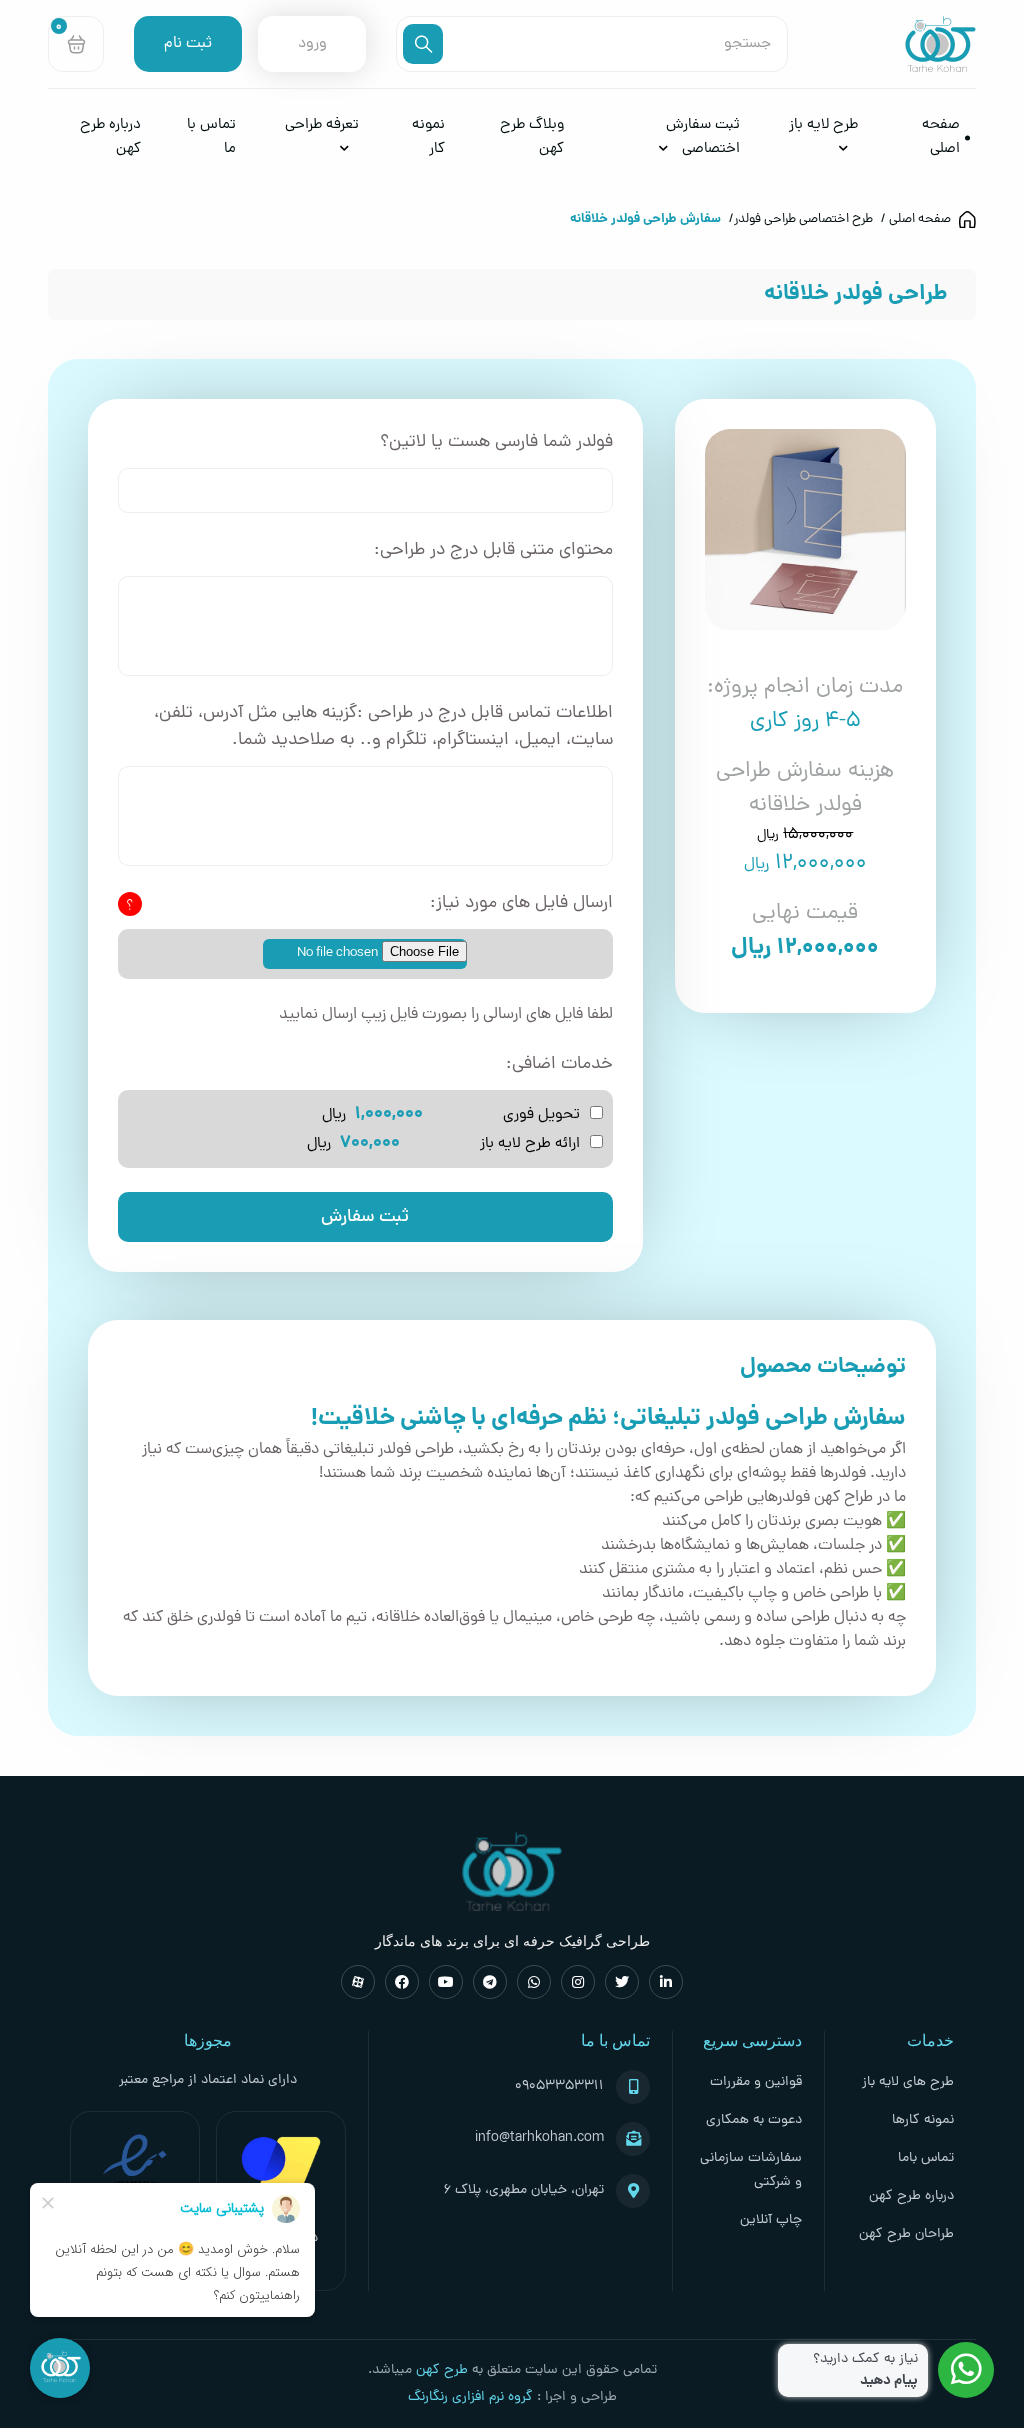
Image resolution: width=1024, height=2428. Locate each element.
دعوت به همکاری (754, 2120)
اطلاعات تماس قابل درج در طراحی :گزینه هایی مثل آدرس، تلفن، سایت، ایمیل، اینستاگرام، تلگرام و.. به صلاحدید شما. (383, 727)
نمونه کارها (923, 2120)
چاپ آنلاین (771, 2220)
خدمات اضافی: (559, 1064)
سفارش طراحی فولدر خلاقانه (645, 219)
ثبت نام (188, 44)
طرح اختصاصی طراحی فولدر (803, 219)
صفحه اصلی (941, 137)
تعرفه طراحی (322, 125)
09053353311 (559, 2086)
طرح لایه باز (823, 125)
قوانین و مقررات (756, 2082)
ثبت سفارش (365, 1217)
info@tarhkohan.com (539, 2138)
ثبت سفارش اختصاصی (703, 137)
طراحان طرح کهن (906, 2234)
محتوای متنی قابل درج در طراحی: (493, 550)
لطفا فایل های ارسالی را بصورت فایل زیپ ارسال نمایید (446, 1015)
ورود (312, 44)
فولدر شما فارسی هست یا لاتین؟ (496, 442)
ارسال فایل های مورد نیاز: (521, 903)
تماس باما (926, 2158)
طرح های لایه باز (908, 2082)
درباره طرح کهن (911, 2196)
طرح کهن (442, 2370)
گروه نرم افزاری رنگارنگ (470, 2397)
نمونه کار (428, 137)
